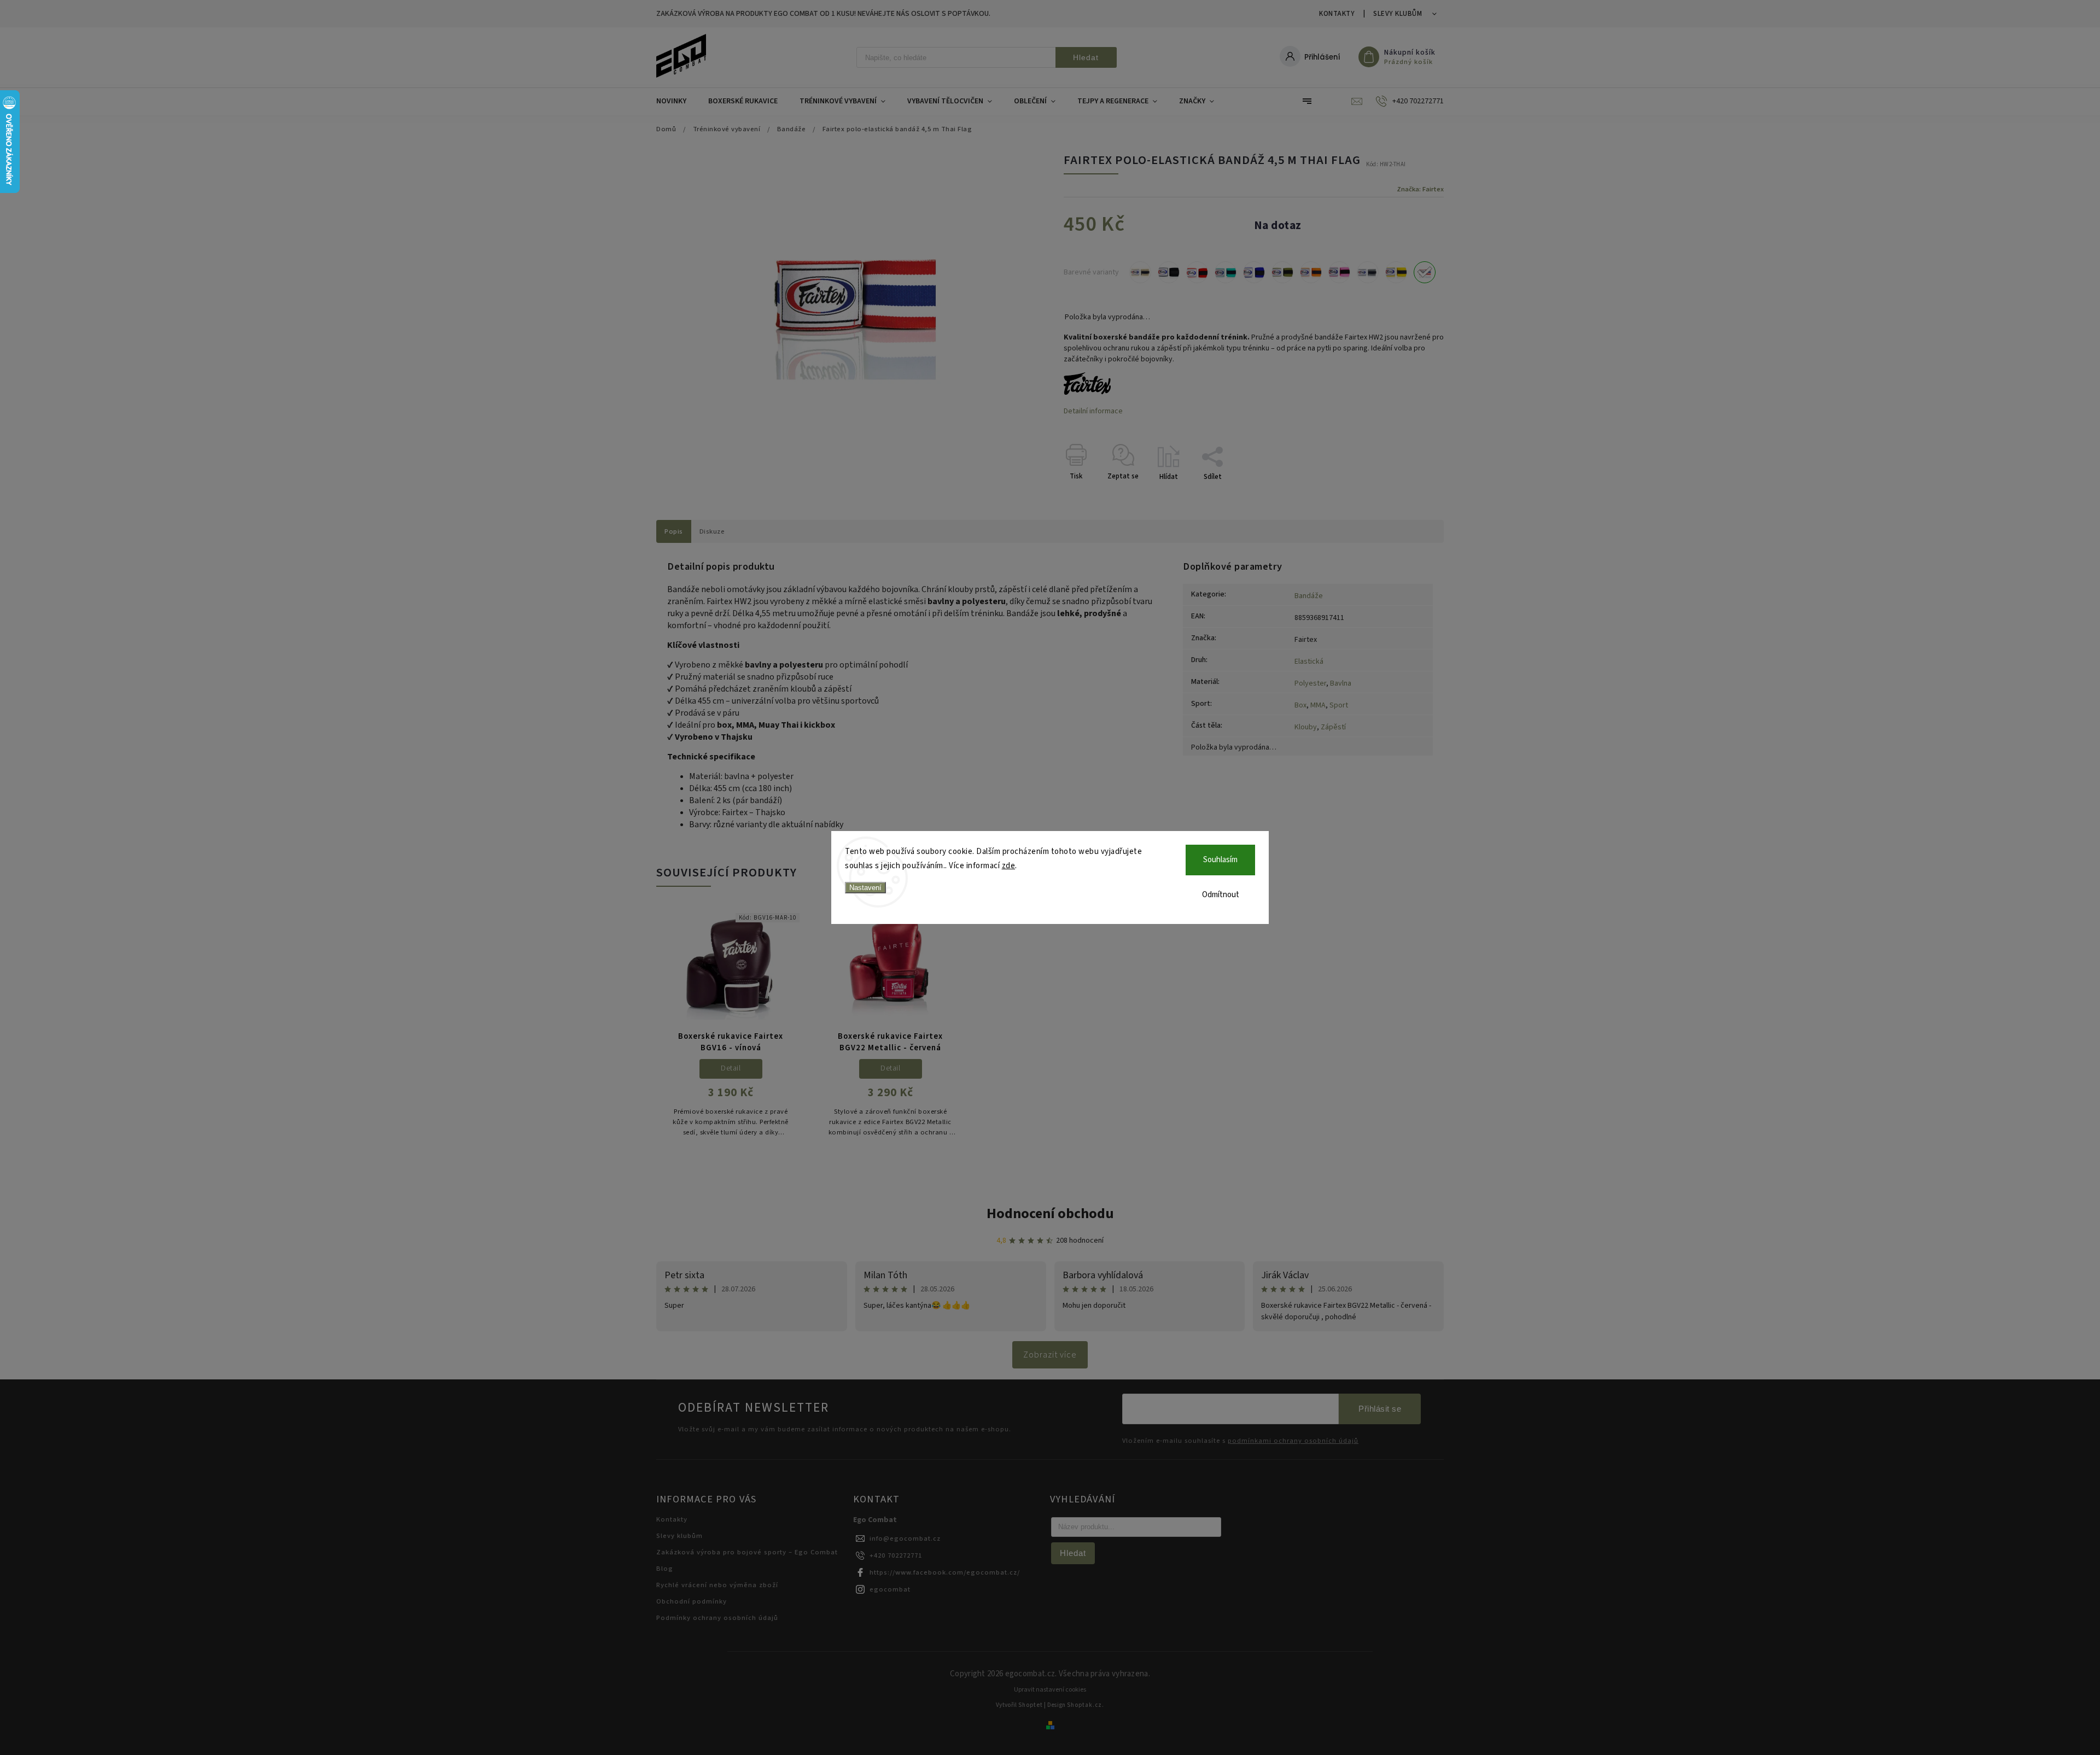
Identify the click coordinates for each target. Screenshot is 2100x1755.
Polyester (1310, 683)
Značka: (1420, 189)
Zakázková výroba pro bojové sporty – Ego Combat (747, 1552)
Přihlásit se (1380, 1409)
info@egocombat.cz (905, 1538)
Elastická (1309, 662)
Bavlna (1341, 683)
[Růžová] (1339, 272)
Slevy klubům (1398, 14)
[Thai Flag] (1425, 272)
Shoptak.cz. (1086, 1705)
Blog (665, 1569)
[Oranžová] (1311, 272)
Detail (731, 1068)
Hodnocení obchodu (1050, 1213)
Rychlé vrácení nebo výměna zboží (717, 1585)
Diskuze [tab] (712, 531)
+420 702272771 (896, 1555)
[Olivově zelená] (1282, 272)
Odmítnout (1221, 895)
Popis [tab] (674, 531)
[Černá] (1169, 272)
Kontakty (1337, 14)
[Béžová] (1140, 272)
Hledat (1086, 57)
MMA (1318, 705)
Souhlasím (1220, 860)
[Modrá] (1254, 272)
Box (1300, 705)
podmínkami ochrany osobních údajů (1293, 1441)
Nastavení (865, 888)
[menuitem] (677, 101)
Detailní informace (1093, 411)
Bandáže (1309, 596)
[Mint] (1226, 272)
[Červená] (1197, 272)
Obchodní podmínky (692, 1601)
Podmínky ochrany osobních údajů (717, 1618)
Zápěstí (1333, 727)
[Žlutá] (1396, 272)
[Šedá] (1368, 272)
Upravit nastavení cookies (1050, 1690)
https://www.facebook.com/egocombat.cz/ (945, 1572)
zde (1009, 866)
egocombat (890, 1589)
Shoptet (1031, 1705)
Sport (1339, 705)
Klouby (1306, 727)
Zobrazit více (1050, 1355)
